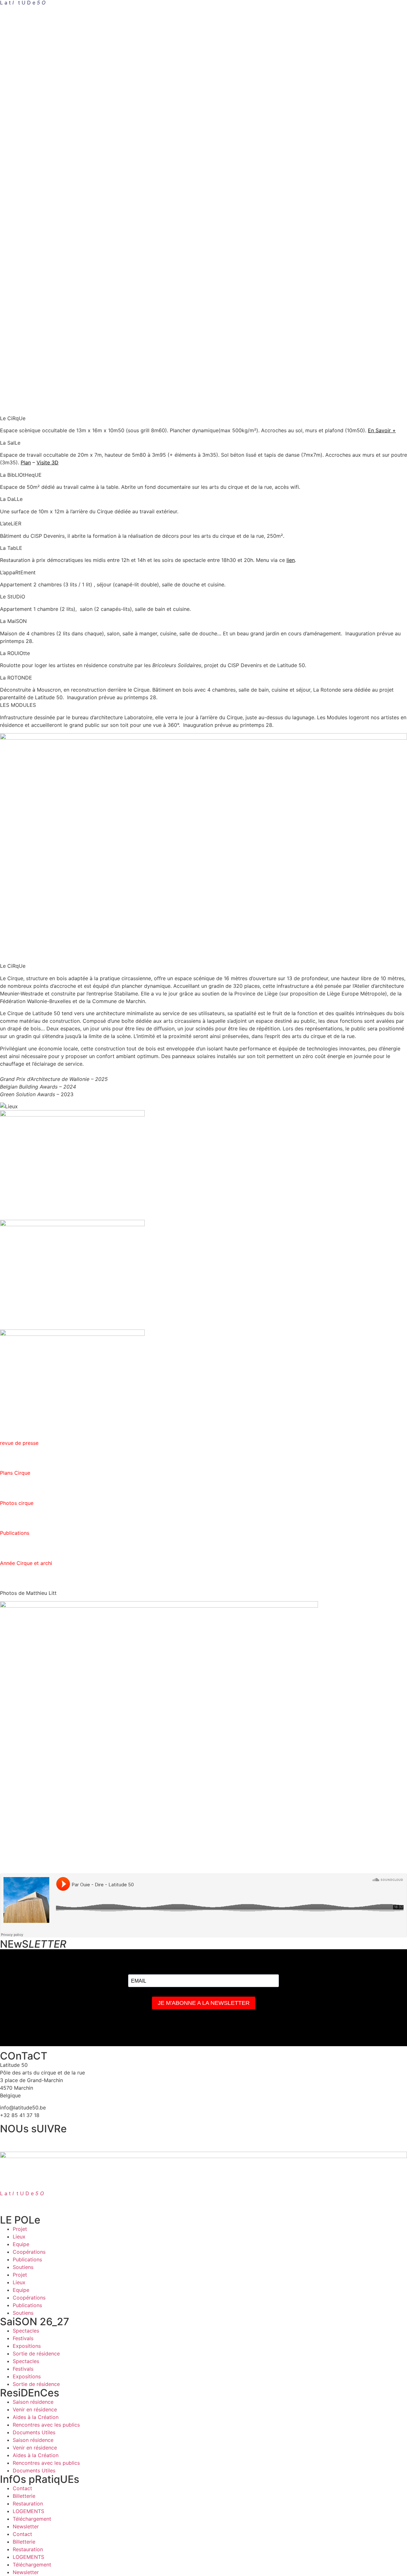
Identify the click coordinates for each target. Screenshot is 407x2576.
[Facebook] (8, 2142)
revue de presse (19, 1443)
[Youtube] (171, 2142)
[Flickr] (252, 2142)
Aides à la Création (36, 2417)
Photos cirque (17, 1503)
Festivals (23, 2338)
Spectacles (26, 2331)
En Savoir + (382, 430)
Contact (22, 2488)
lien (291, 560)
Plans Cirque (15, 1473)
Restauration (28, 2504)
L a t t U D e (22, 2193)
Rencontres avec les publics (46, 2425)
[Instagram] (89, 2142)
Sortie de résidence (36, 2354)
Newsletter (26, 2526)
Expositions (27, 2346)
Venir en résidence (35, 2409)
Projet (20, 2229)
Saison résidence (33, 2402)
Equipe (21, 2244)
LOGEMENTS (28, 2511)
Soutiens (23, 2267)
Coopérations (29, 2252)
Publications (27, 2259)
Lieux (19, 2237)
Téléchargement (32, 2519)
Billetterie (24, 2496)
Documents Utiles (34, 2432)
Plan (26, 462)
